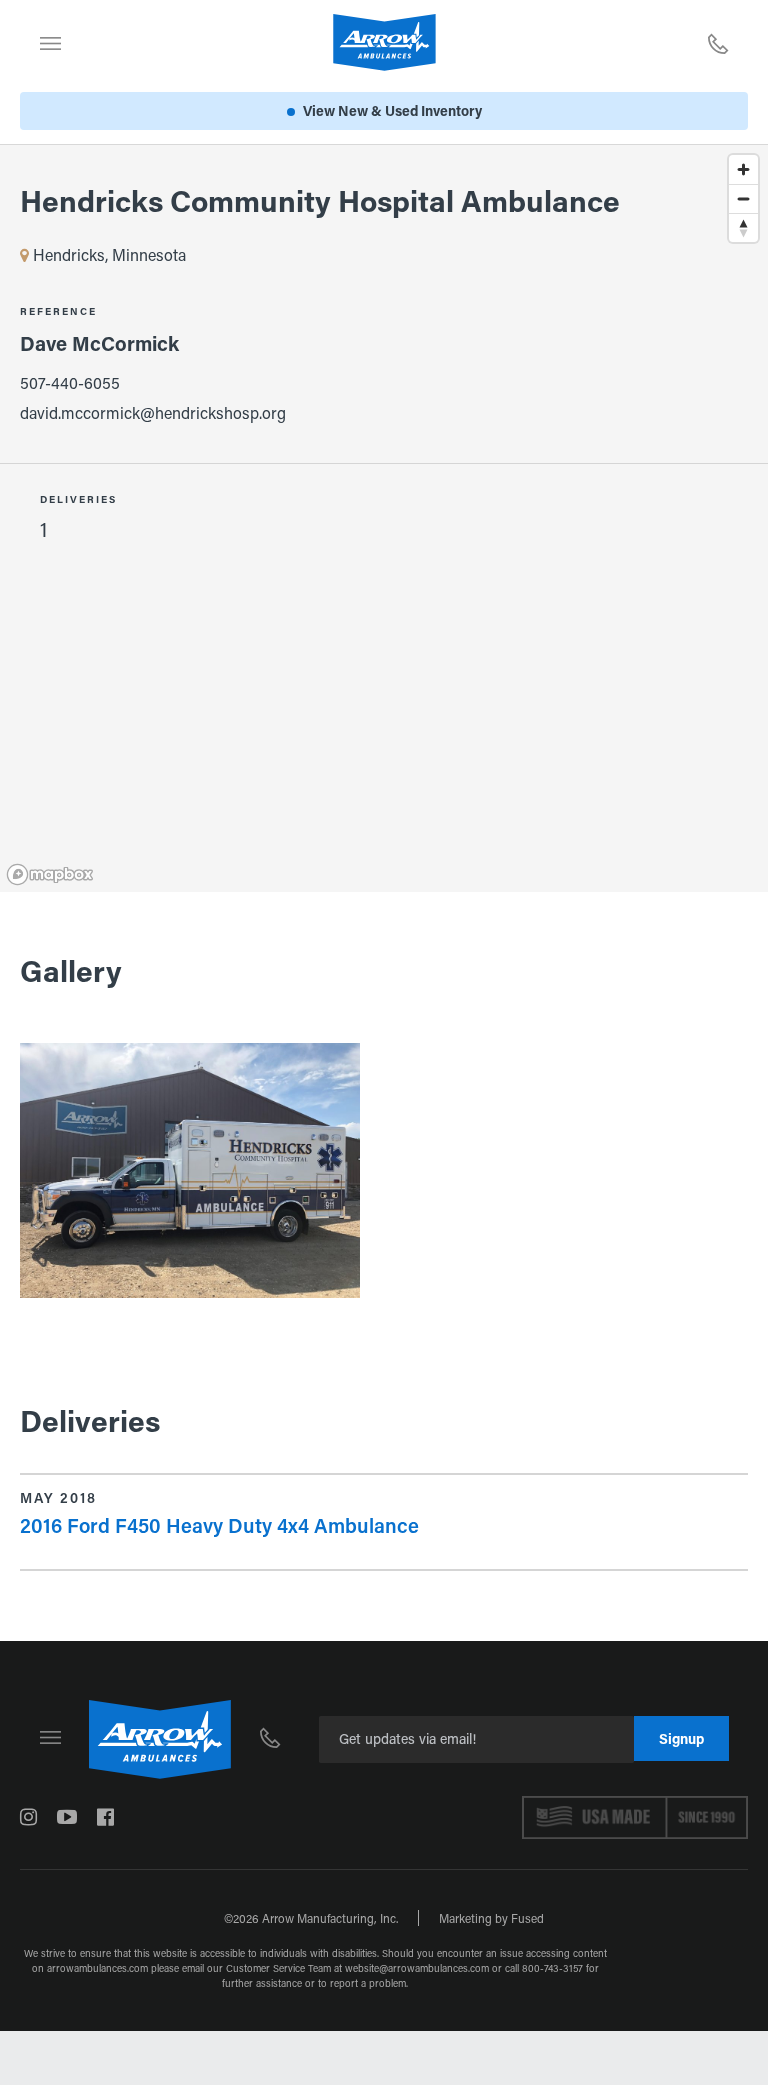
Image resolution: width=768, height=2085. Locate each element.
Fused (527, 1918)
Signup (681, 1738)
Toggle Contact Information (718, 43)
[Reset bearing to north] (743, 227)
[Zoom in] (743, 169)
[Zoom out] (743, 198)
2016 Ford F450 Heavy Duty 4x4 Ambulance (219, 1525)
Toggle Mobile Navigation (50, 43)
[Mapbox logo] (50, 874)
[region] (384, 305)
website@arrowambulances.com (417, 1968)
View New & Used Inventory (392, 110)
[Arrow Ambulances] (384, 42)
